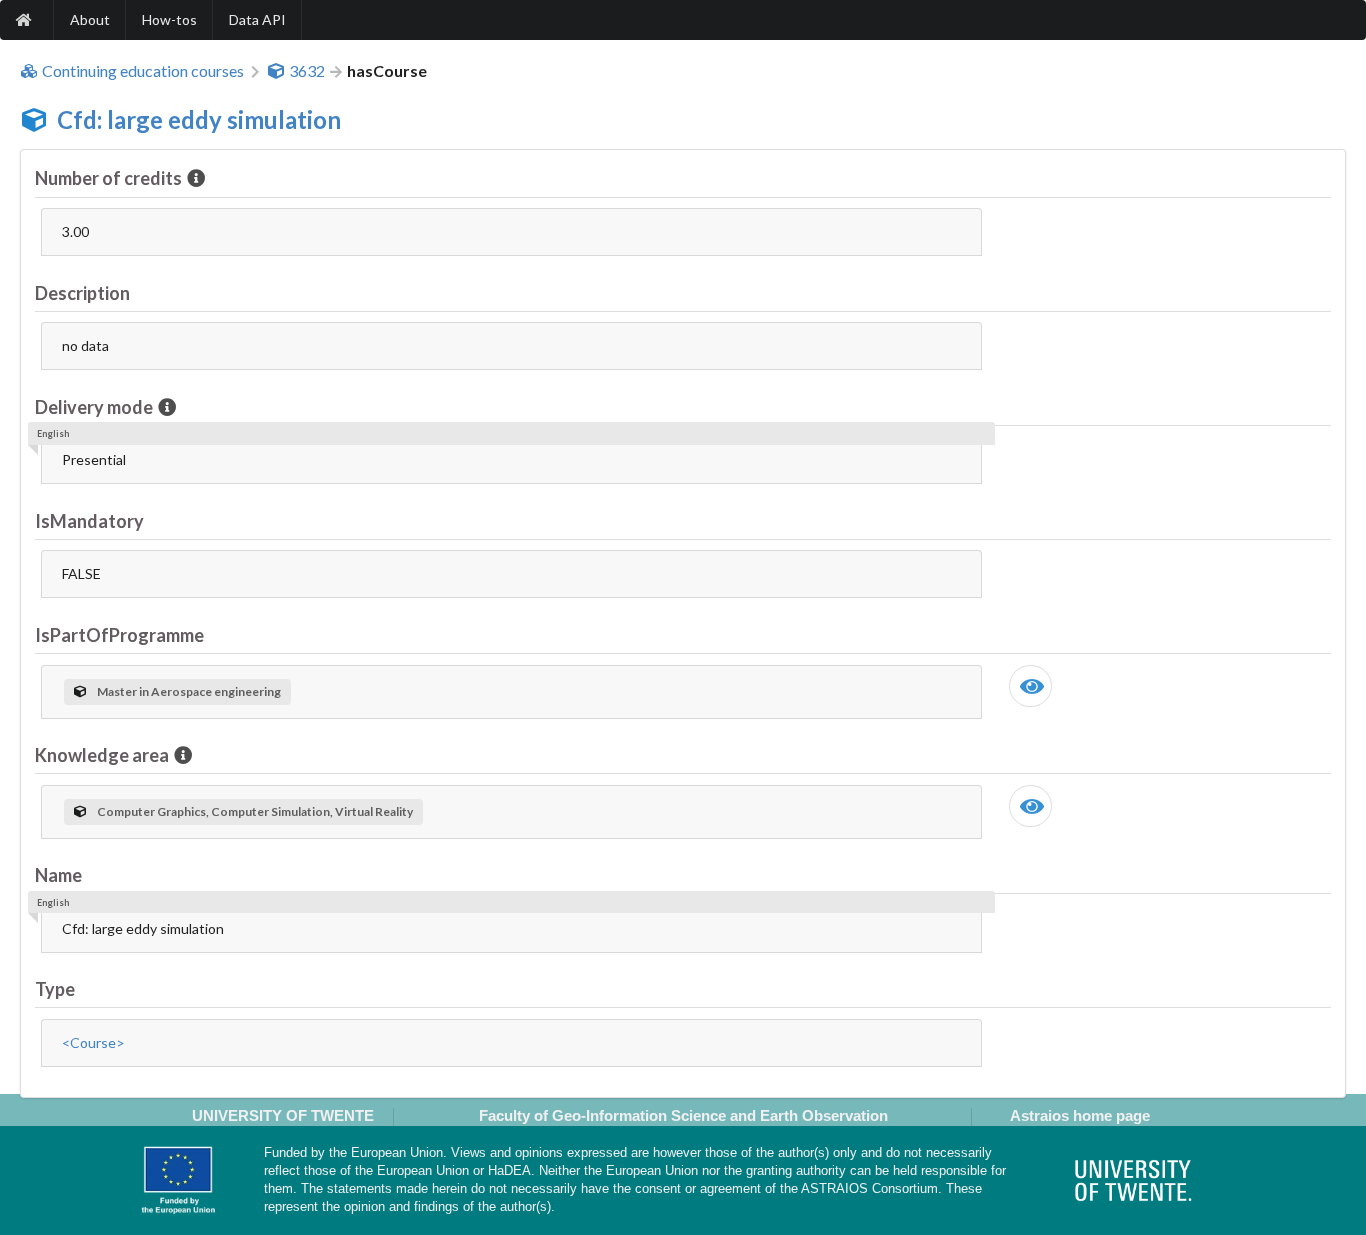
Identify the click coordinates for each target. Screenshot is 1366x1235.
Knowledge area (102, 755)
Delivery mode (94, 407)
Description (82, 293)
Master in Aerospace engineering (189, 691)
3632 (307, 71)
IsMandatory (89, 521)
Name (58, 875)
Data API (257, 19)
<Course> (93, 1042)
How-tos (169, 19)
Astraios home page (1080, 1115)
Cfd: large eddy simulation (199, 119)
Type (55, 989)
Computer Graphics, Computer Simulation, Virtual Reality (255, 811)
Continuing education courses (143, 71)
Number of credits (108, 178)
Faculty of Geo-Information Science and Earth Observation (683, 1115)
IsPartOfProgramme (119, 635)
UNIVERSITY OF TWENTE (283, 1115)
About (90, 19)
